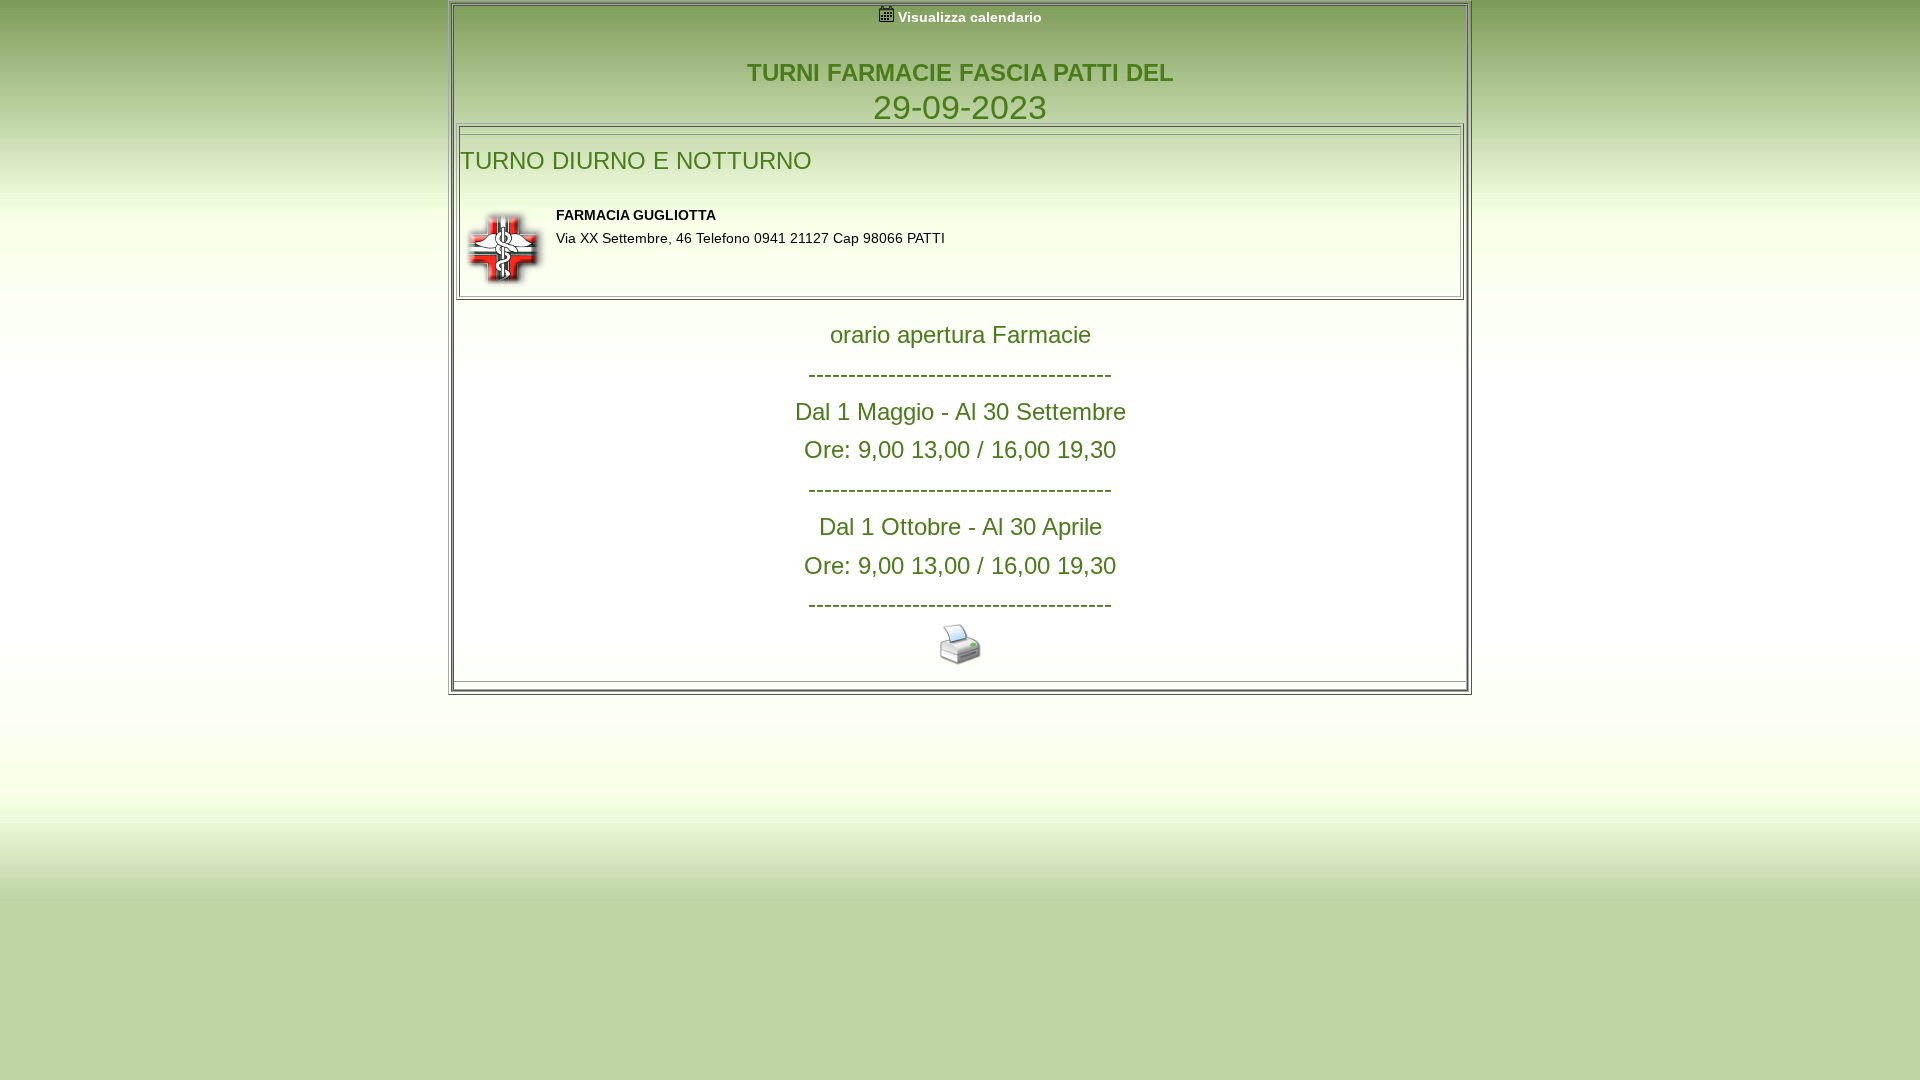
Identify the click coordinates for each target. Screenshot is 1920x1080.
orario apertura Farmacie (960, 334)
